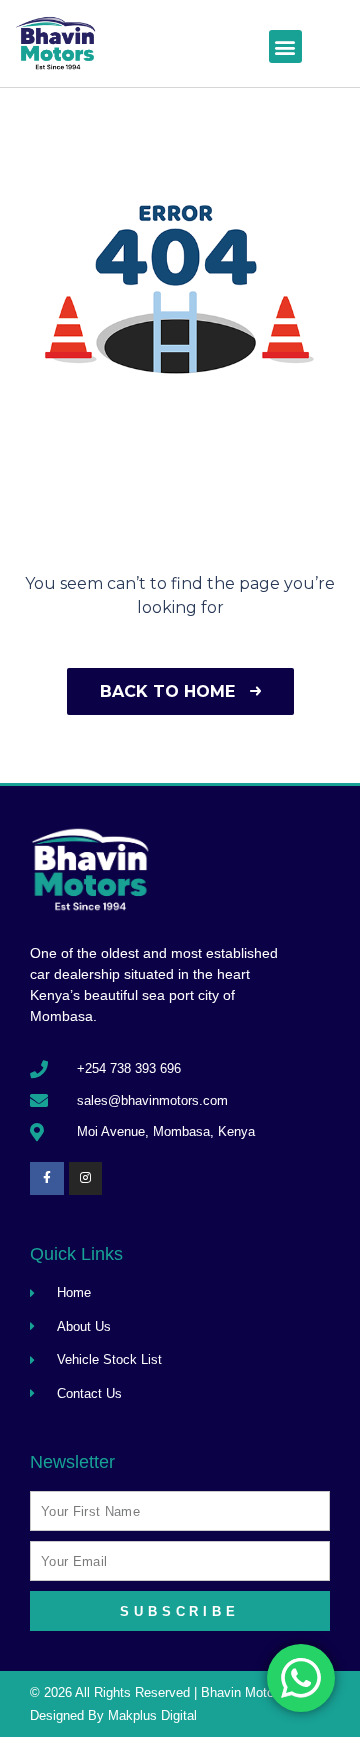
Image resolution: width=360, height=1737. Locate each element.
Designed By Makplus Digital (113, 1715)
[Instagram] (86, 1179)
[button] (285, 46)
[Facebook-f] (47, 1179)
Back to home (170, 691)
